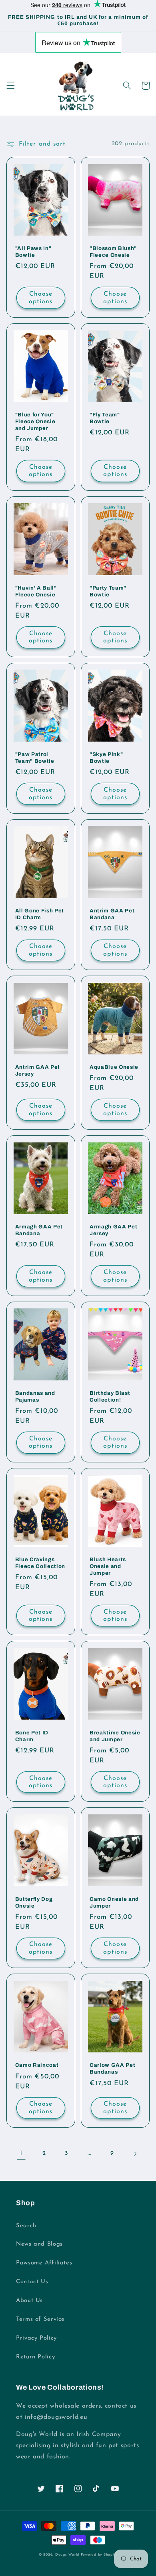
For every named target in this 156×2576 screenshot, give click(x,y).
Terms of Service (40, 2319)
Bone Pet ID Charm (32, 1736)
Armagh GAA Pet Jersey (113, 1230)
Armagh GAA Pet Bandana (39, 1230)
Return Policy (35, 2357)
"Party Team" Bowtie (108, 591)
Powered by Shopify (99, 2555)
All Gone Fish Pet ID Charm (40, 914)
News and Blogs (39, 2244)
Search (26, 2226)
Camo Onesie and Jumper (114, 1902)
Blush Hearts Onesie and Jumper (108, 1566)
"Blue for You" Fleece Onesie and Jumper (35, 421)
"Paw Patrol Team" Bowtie (35, 758)
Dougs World (67, 2555)
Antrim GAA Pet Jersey (38, 1070)
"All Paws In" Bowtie (33, 252)
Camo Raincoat (37, 2065)
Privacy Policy (36, 2338)
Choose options (41, 298)
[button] (10, 86)
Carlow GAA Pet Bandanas (112, 2068)
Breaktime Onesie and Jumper (115, 1736)
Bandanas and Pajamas (35, 1396)
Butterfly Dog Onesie (34, 1902)
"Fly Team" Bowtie (105, 418)
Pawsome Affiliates (44, 2263)
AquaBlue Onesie (114, 1067)
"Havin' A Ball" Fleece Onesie (36, 591)
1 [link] (21, 2153)
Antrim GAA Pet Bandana (112, 914)
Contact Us (32, 2282)
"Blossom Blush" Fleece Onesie (113, 252)
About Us (29, 2301)
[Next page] (135, 2154)
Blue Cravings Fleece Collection (40, 1563)
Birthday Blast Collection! (110, 1396)
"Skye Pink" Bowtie (106, 758)
